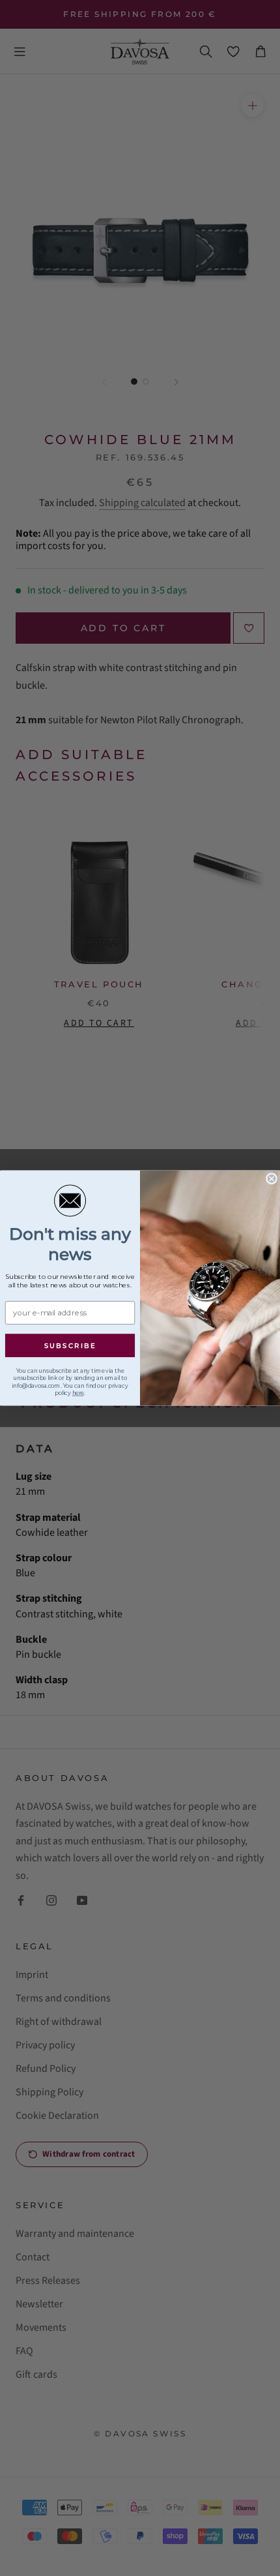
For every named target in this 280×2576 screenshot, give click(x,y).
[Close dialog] (272, 1178)
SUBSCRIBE (70, 1346)
